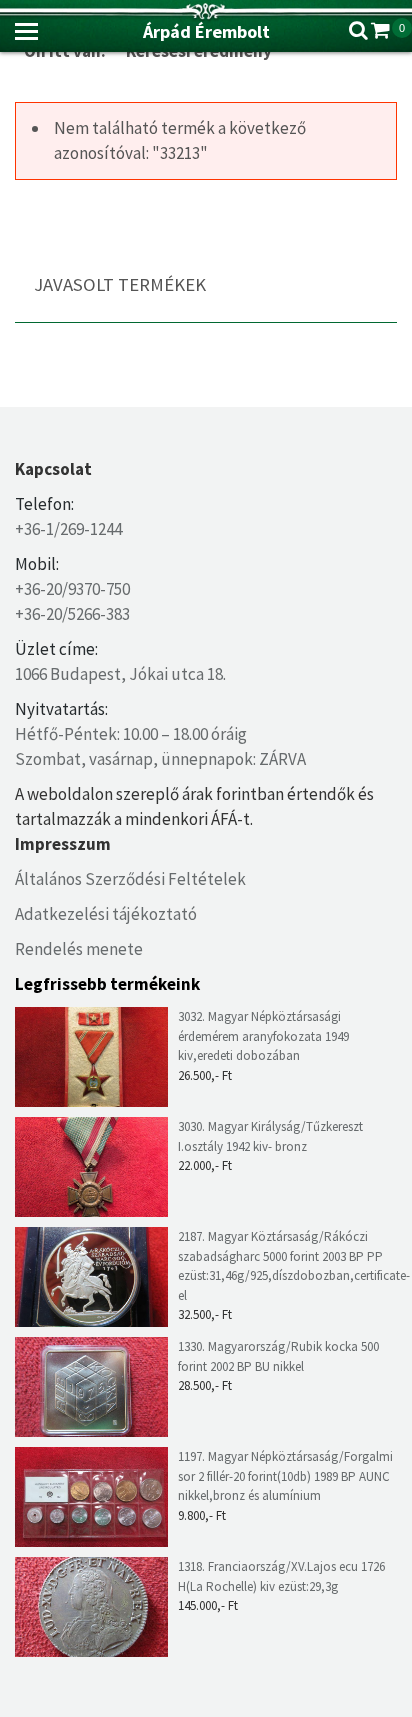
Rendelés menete (79, 949)
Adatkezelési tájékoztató (106, 914)
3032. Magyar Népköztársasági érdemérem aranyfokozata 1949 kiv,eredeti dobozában (263, 1036)
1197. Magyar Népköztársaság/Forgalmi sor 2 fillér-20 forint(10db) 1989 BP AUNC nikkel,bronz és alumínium (285, 1476)
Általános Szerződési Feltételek (130, 879)
